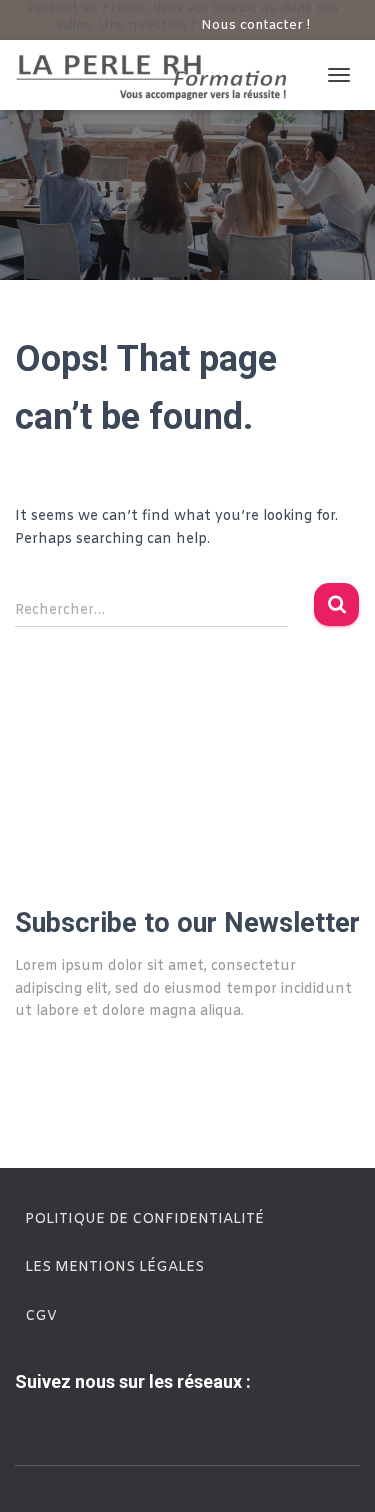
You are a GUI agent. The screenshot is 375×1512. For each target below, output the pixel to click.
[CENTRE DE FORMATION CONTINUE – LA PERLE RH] (160, 75)
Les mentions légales (114, 1267)
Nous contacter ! (255, 25)
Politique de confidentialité (144, 1219)
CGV (41, 1316)
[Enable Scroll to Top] (335, 1472)
